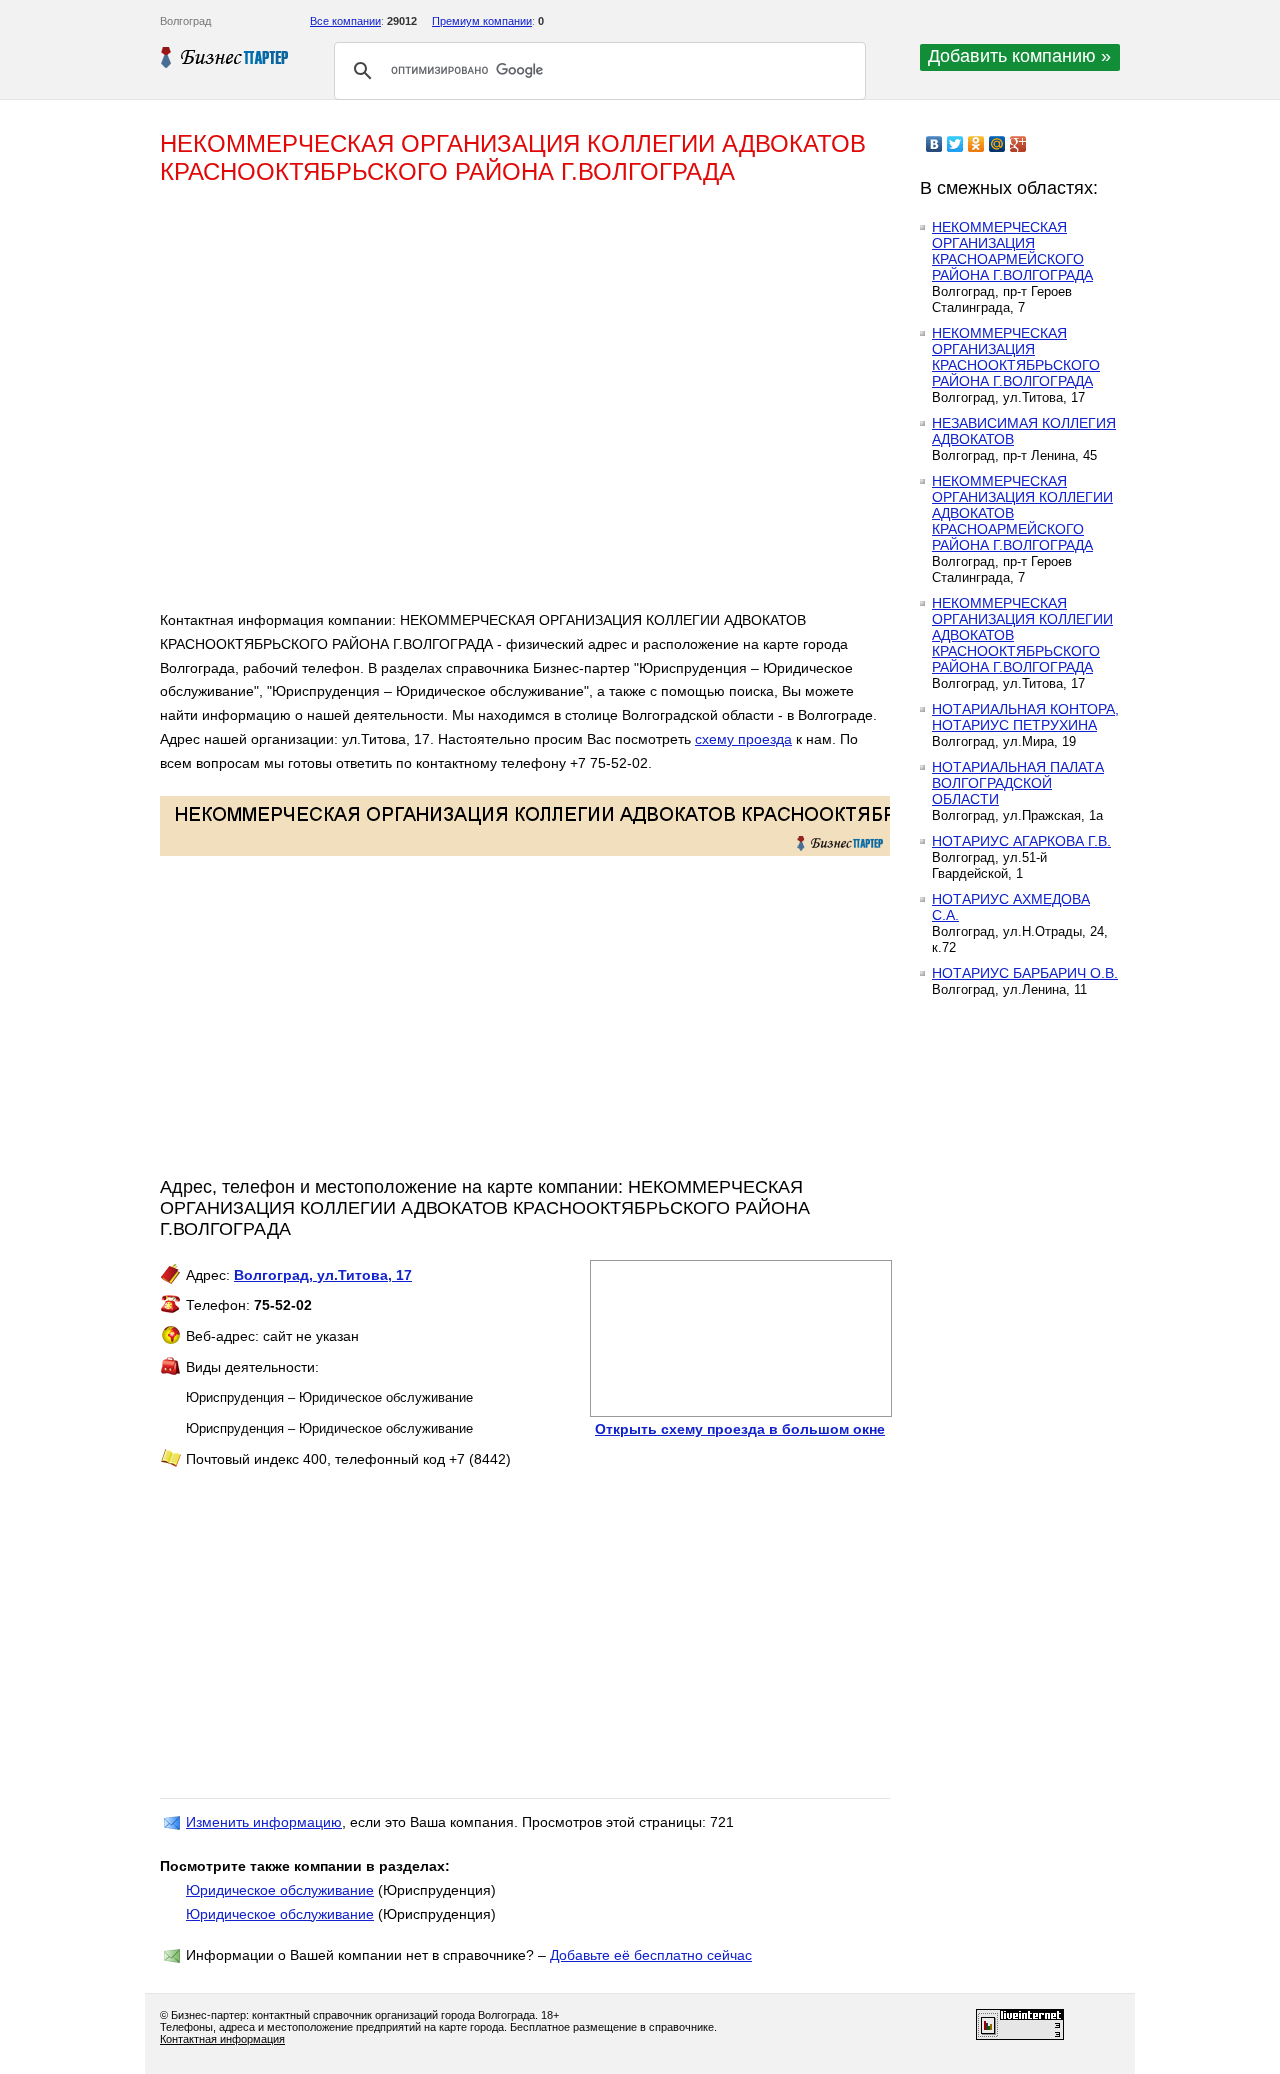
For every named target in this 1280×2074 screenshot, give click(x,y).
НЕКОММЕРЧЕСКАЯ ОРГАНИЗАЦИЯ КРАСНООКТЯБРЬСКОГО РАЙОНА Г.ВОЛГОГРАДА (1016, 357)
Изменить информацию (264, 1822)
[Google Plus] (1018, 144)
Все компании (345, 21)
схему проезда (743, 739)
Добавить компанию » (1019, 56)
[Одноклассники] (976, 144)
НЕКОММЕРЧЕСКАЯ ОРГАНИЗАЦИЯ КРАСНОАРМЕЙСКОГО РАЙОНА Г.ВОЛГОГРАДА (1012, 251)
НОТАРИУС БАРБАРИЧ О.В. (1025, 973)
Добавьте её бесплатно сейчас (651, 1955)
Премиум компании (482, 21)
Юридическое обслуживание (280, 1890)
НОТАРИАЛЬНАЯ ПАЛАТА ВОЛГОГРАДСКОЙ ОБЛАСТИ (1018, 783)
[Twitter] (955, 144)
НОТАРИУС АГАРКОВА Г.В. (1021, 841)
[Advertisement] (450, 406)
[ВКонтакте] (934, 144)
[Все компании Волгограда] (225, 57)
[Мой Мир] (997, 144)
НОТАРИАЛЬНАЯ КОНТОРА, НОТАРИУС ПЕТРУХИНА (1025, 717)
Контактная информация (222, 2039)
